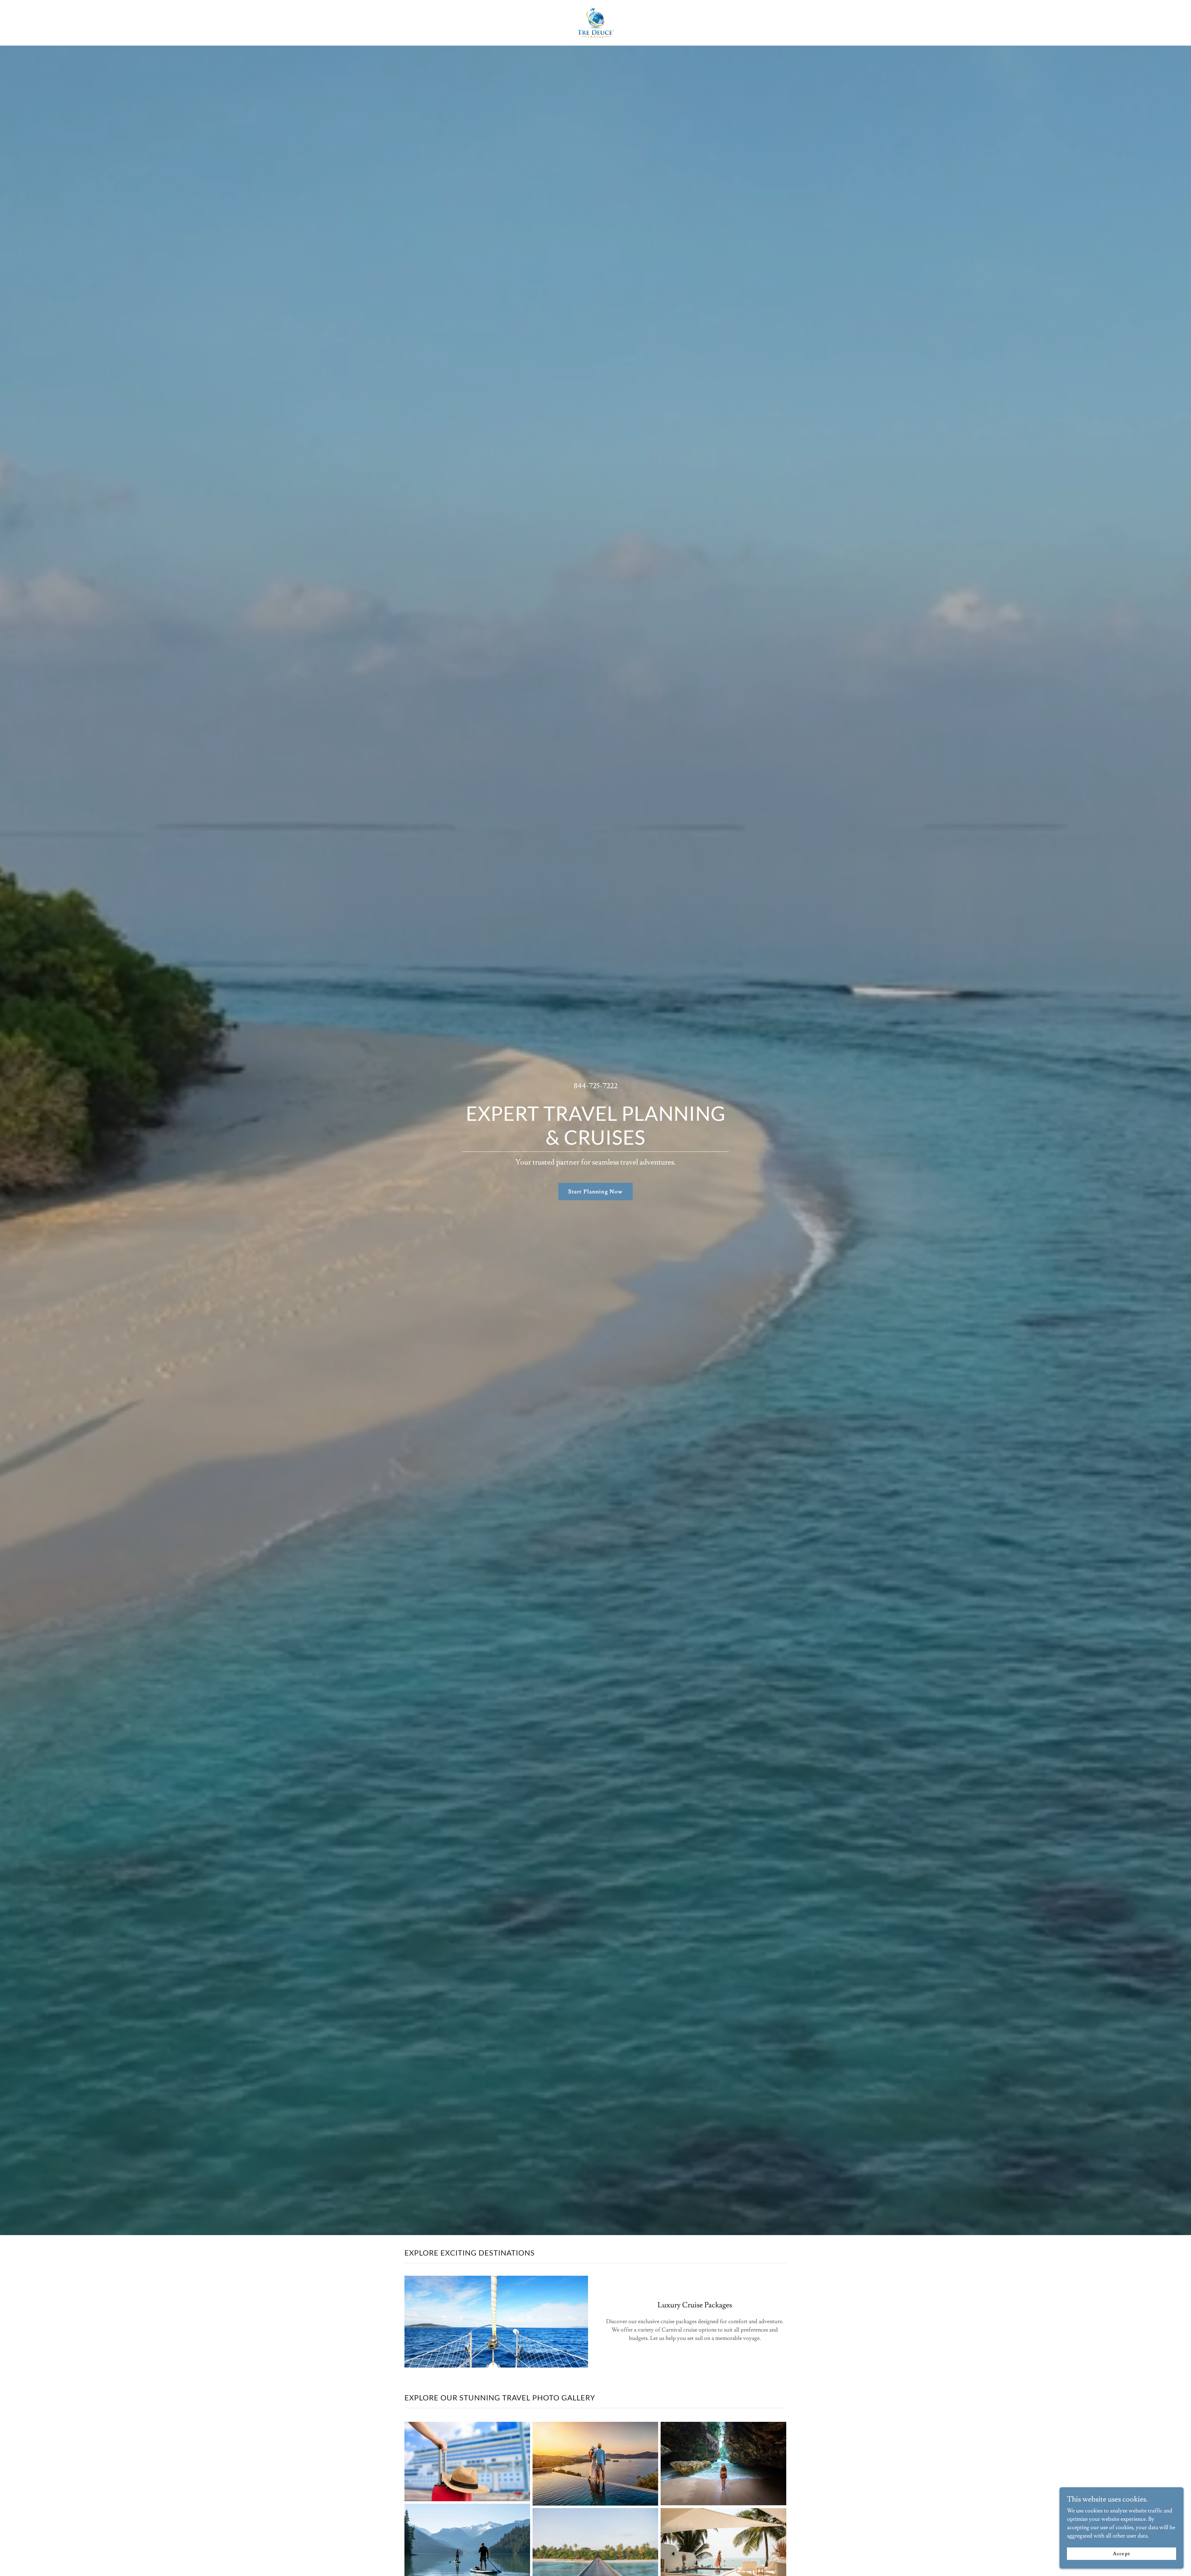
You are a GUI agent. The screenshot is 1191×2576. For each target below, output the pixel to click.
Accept (1121, 2554)
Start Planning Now (595, 1192)
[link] (596, 22)
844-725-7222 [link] (596, 1086)
